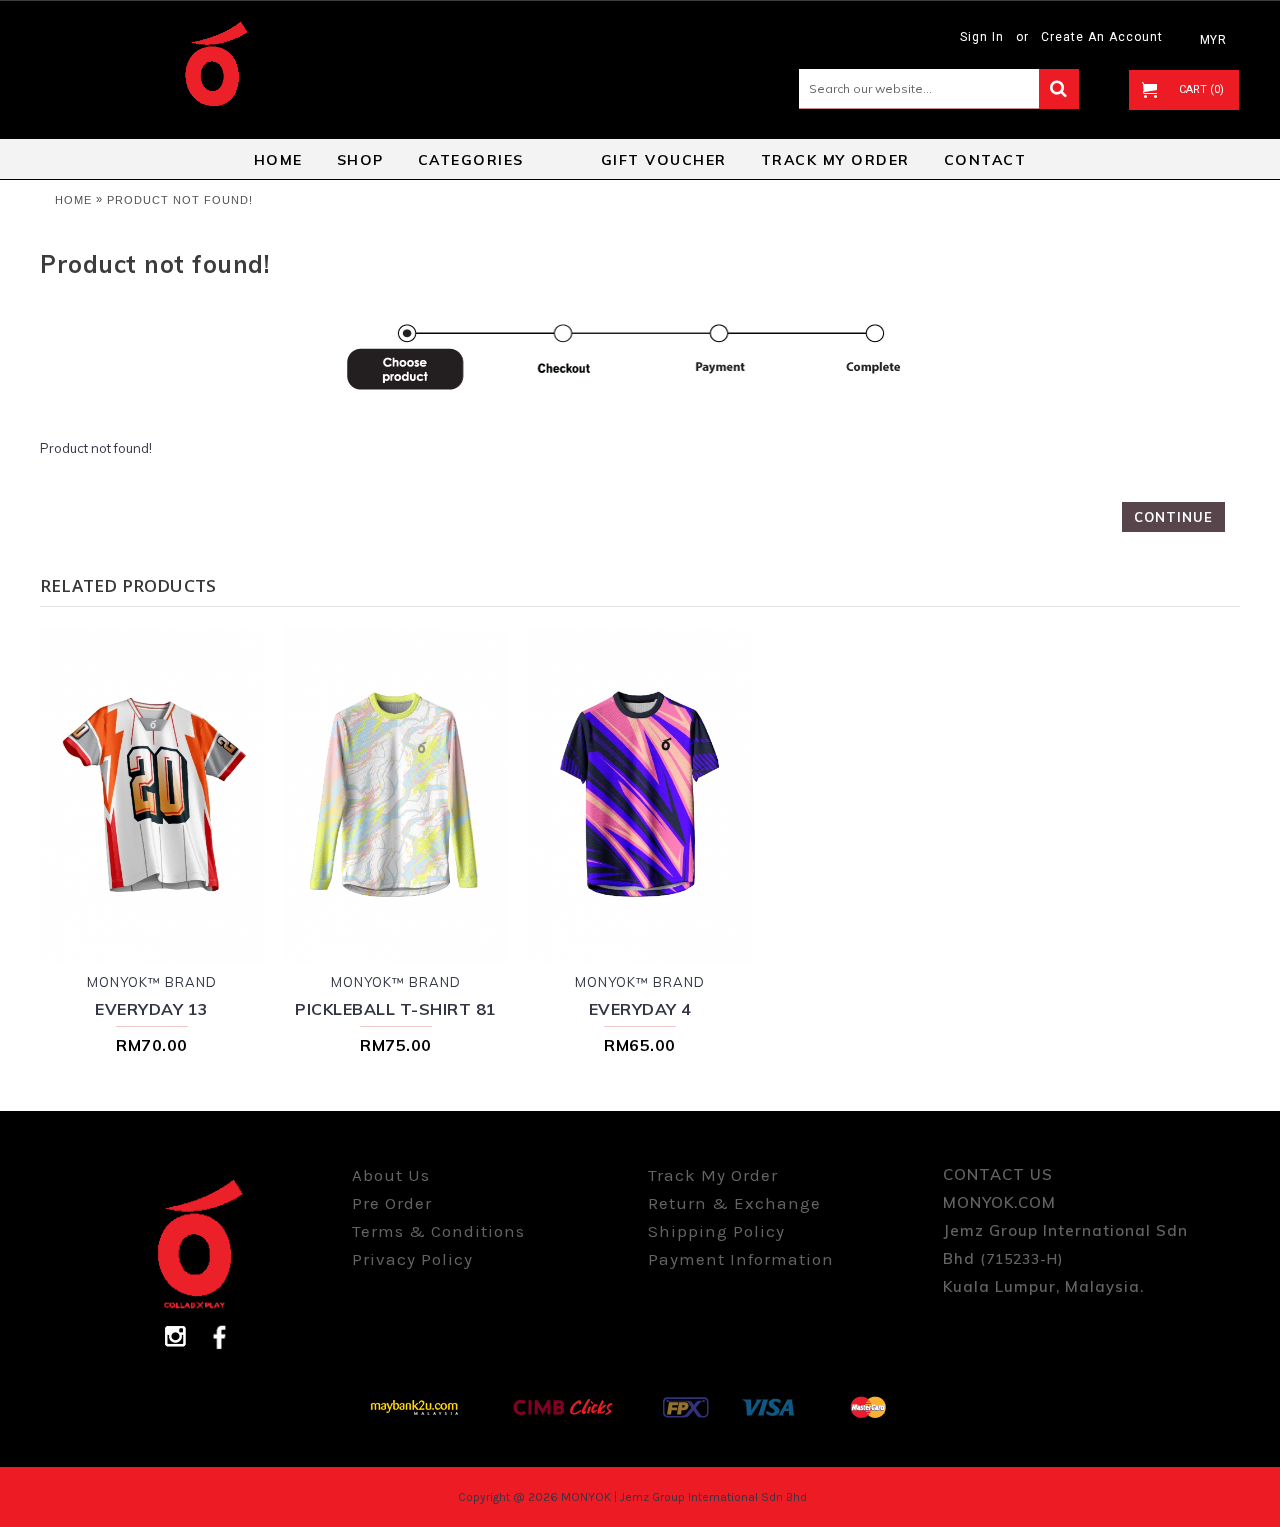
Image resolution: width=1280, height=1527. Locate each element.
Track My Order (713, 1175)
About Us (391, 1175)
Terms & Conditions (438, 1231)
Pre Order (392, 1203)
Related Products (128, 585)
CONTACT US (998, 1174)
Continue (1173, 517)
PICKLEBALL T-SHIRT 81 (396, 1009)
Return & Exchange (734, 1203)
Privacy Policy (412, 1259)
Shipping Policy (716, 1231)
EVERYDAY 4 (640, 1009)
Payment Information (741, 1259)
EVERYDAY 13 (152, 1009)
